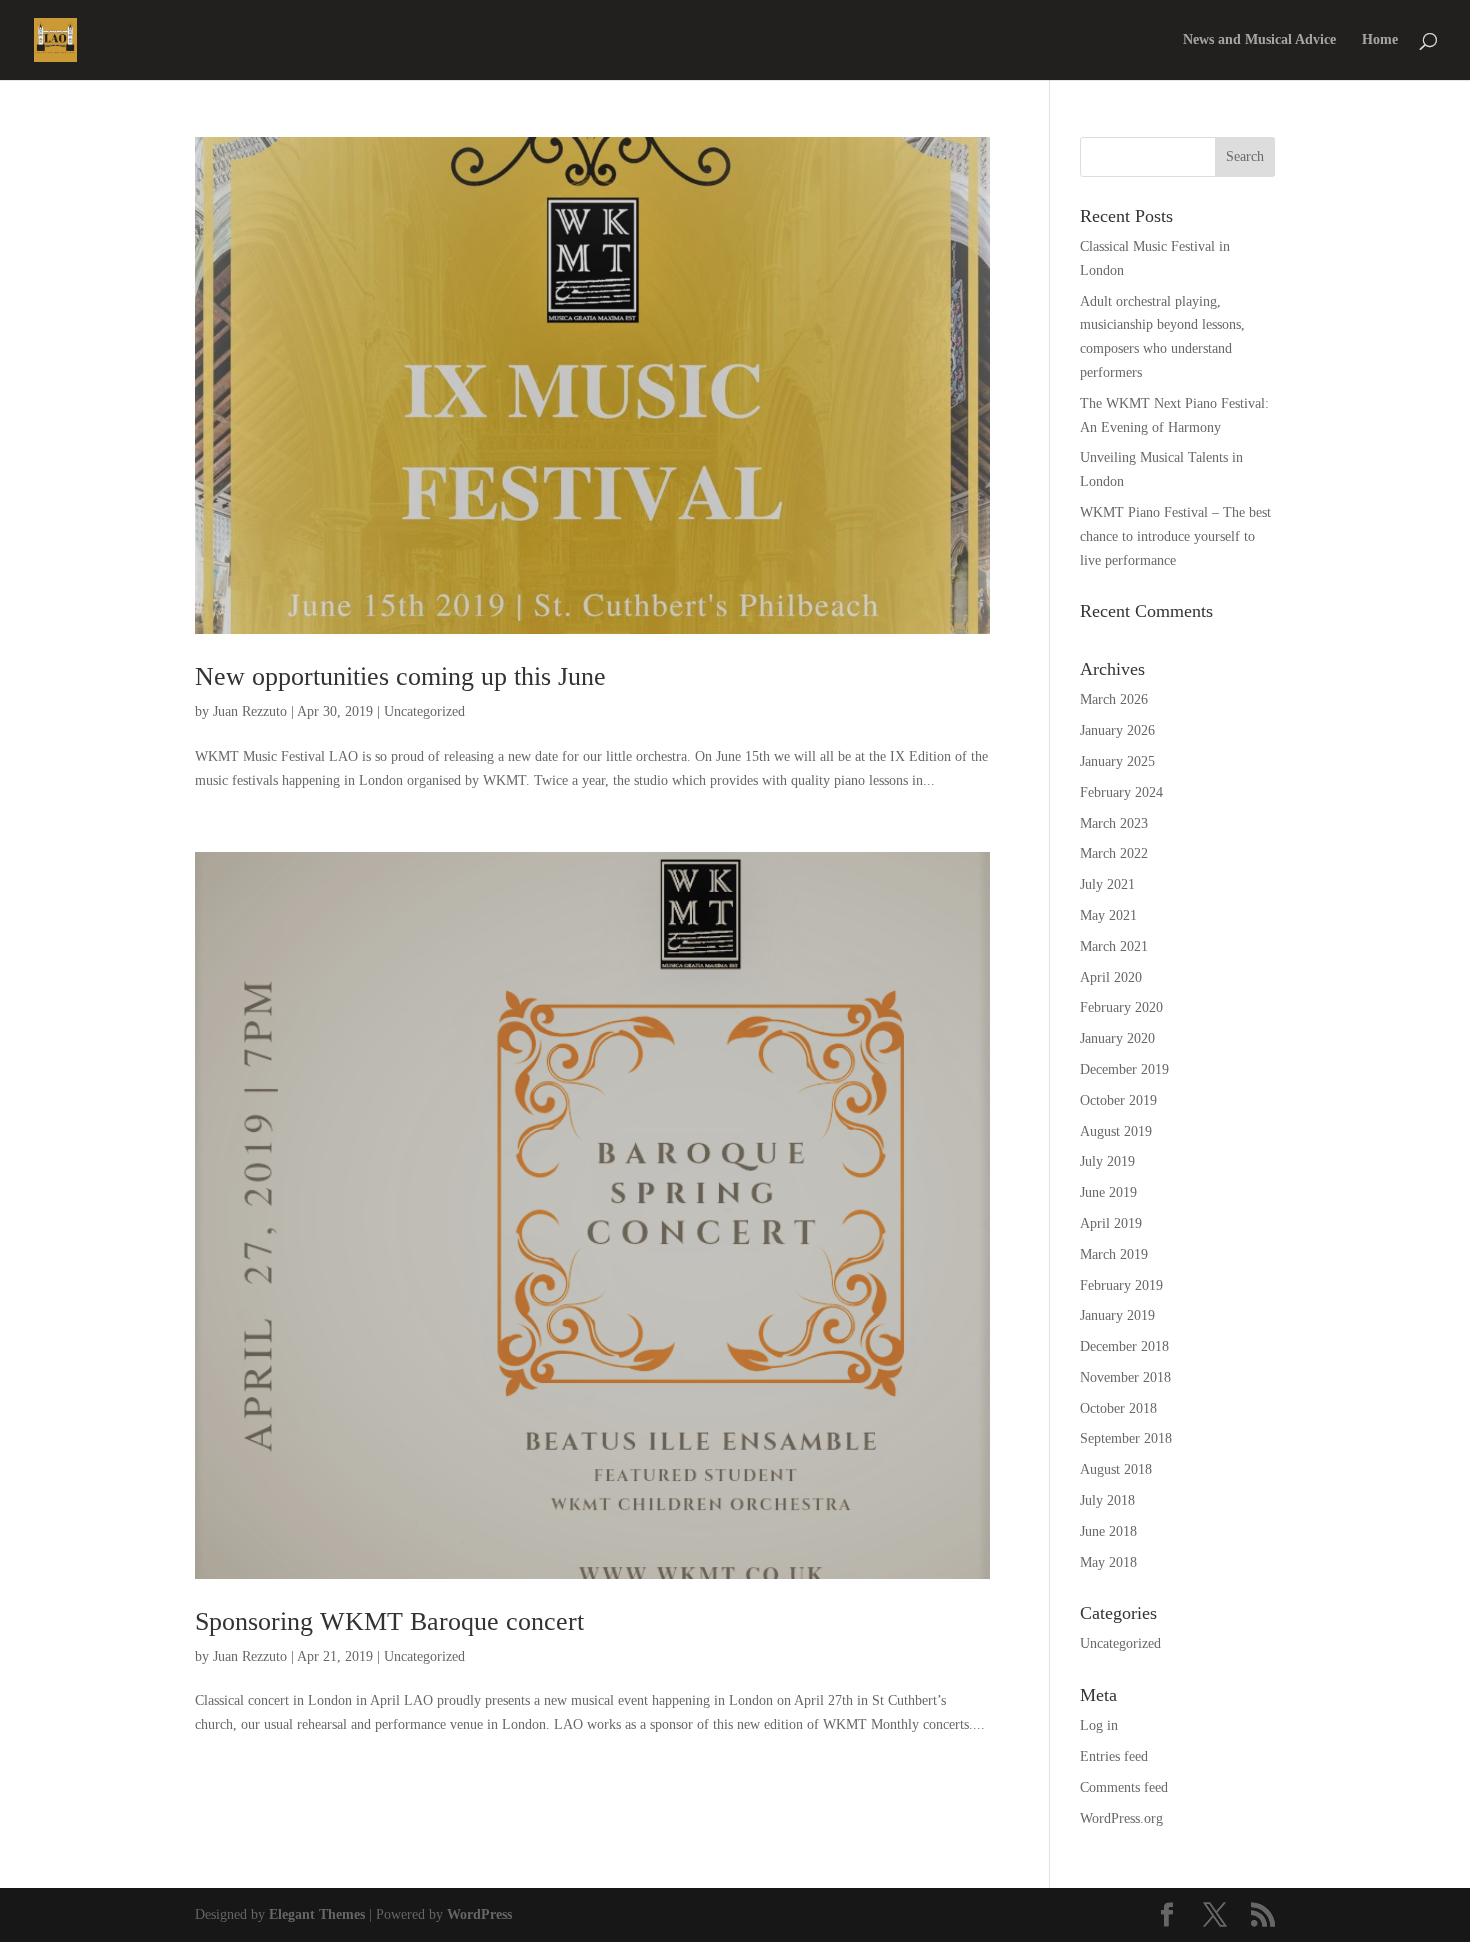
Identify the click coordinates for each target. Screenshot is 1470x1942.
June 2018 (1108, 1531)
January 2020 (1117, 1038)
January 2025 (1117, 761)
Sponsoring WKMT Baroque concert (389, 1621)
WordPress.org (1121, 1818)
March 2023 (1114, 823)
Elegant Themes (317, 1914)
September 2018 (1126, 1438)
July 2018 (1107, 1500)
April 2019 (1111, 1223)
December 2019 (1124, 1069)
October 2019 (1118, 1100)
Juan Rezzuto (250, 711)
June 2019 (1108, 1192)
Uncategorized (424, 711)
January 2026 (1117, 730)
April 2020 (1111, 977)
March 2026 (1114, 699)
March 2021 (1114, 946)
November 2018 (1125, 1377)
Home (1380, 40)
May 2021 (1108, 915)
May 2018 (1108, 1562)
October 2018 (1118, 1408)
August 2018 (1116, 1469)
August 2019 (1116, 1131)
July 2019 (1107, 1161)
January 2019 (1117, 1315)
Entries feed (1114, 1756)
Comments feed (1124, 1787)
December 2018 (1124, 1346)
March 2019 (1114, 1254)
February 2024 (1121, 792)
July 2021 (1107, 884)
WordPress (479, 1914)
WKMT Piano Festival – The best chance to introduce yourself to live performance (1175, 536)
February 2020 (1121, 1007)
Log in (1099, 1725)
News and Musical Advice (1259, 40)
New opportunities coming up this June (400, 676)
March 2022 (1114, 853)
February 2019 (1121, 1285)
